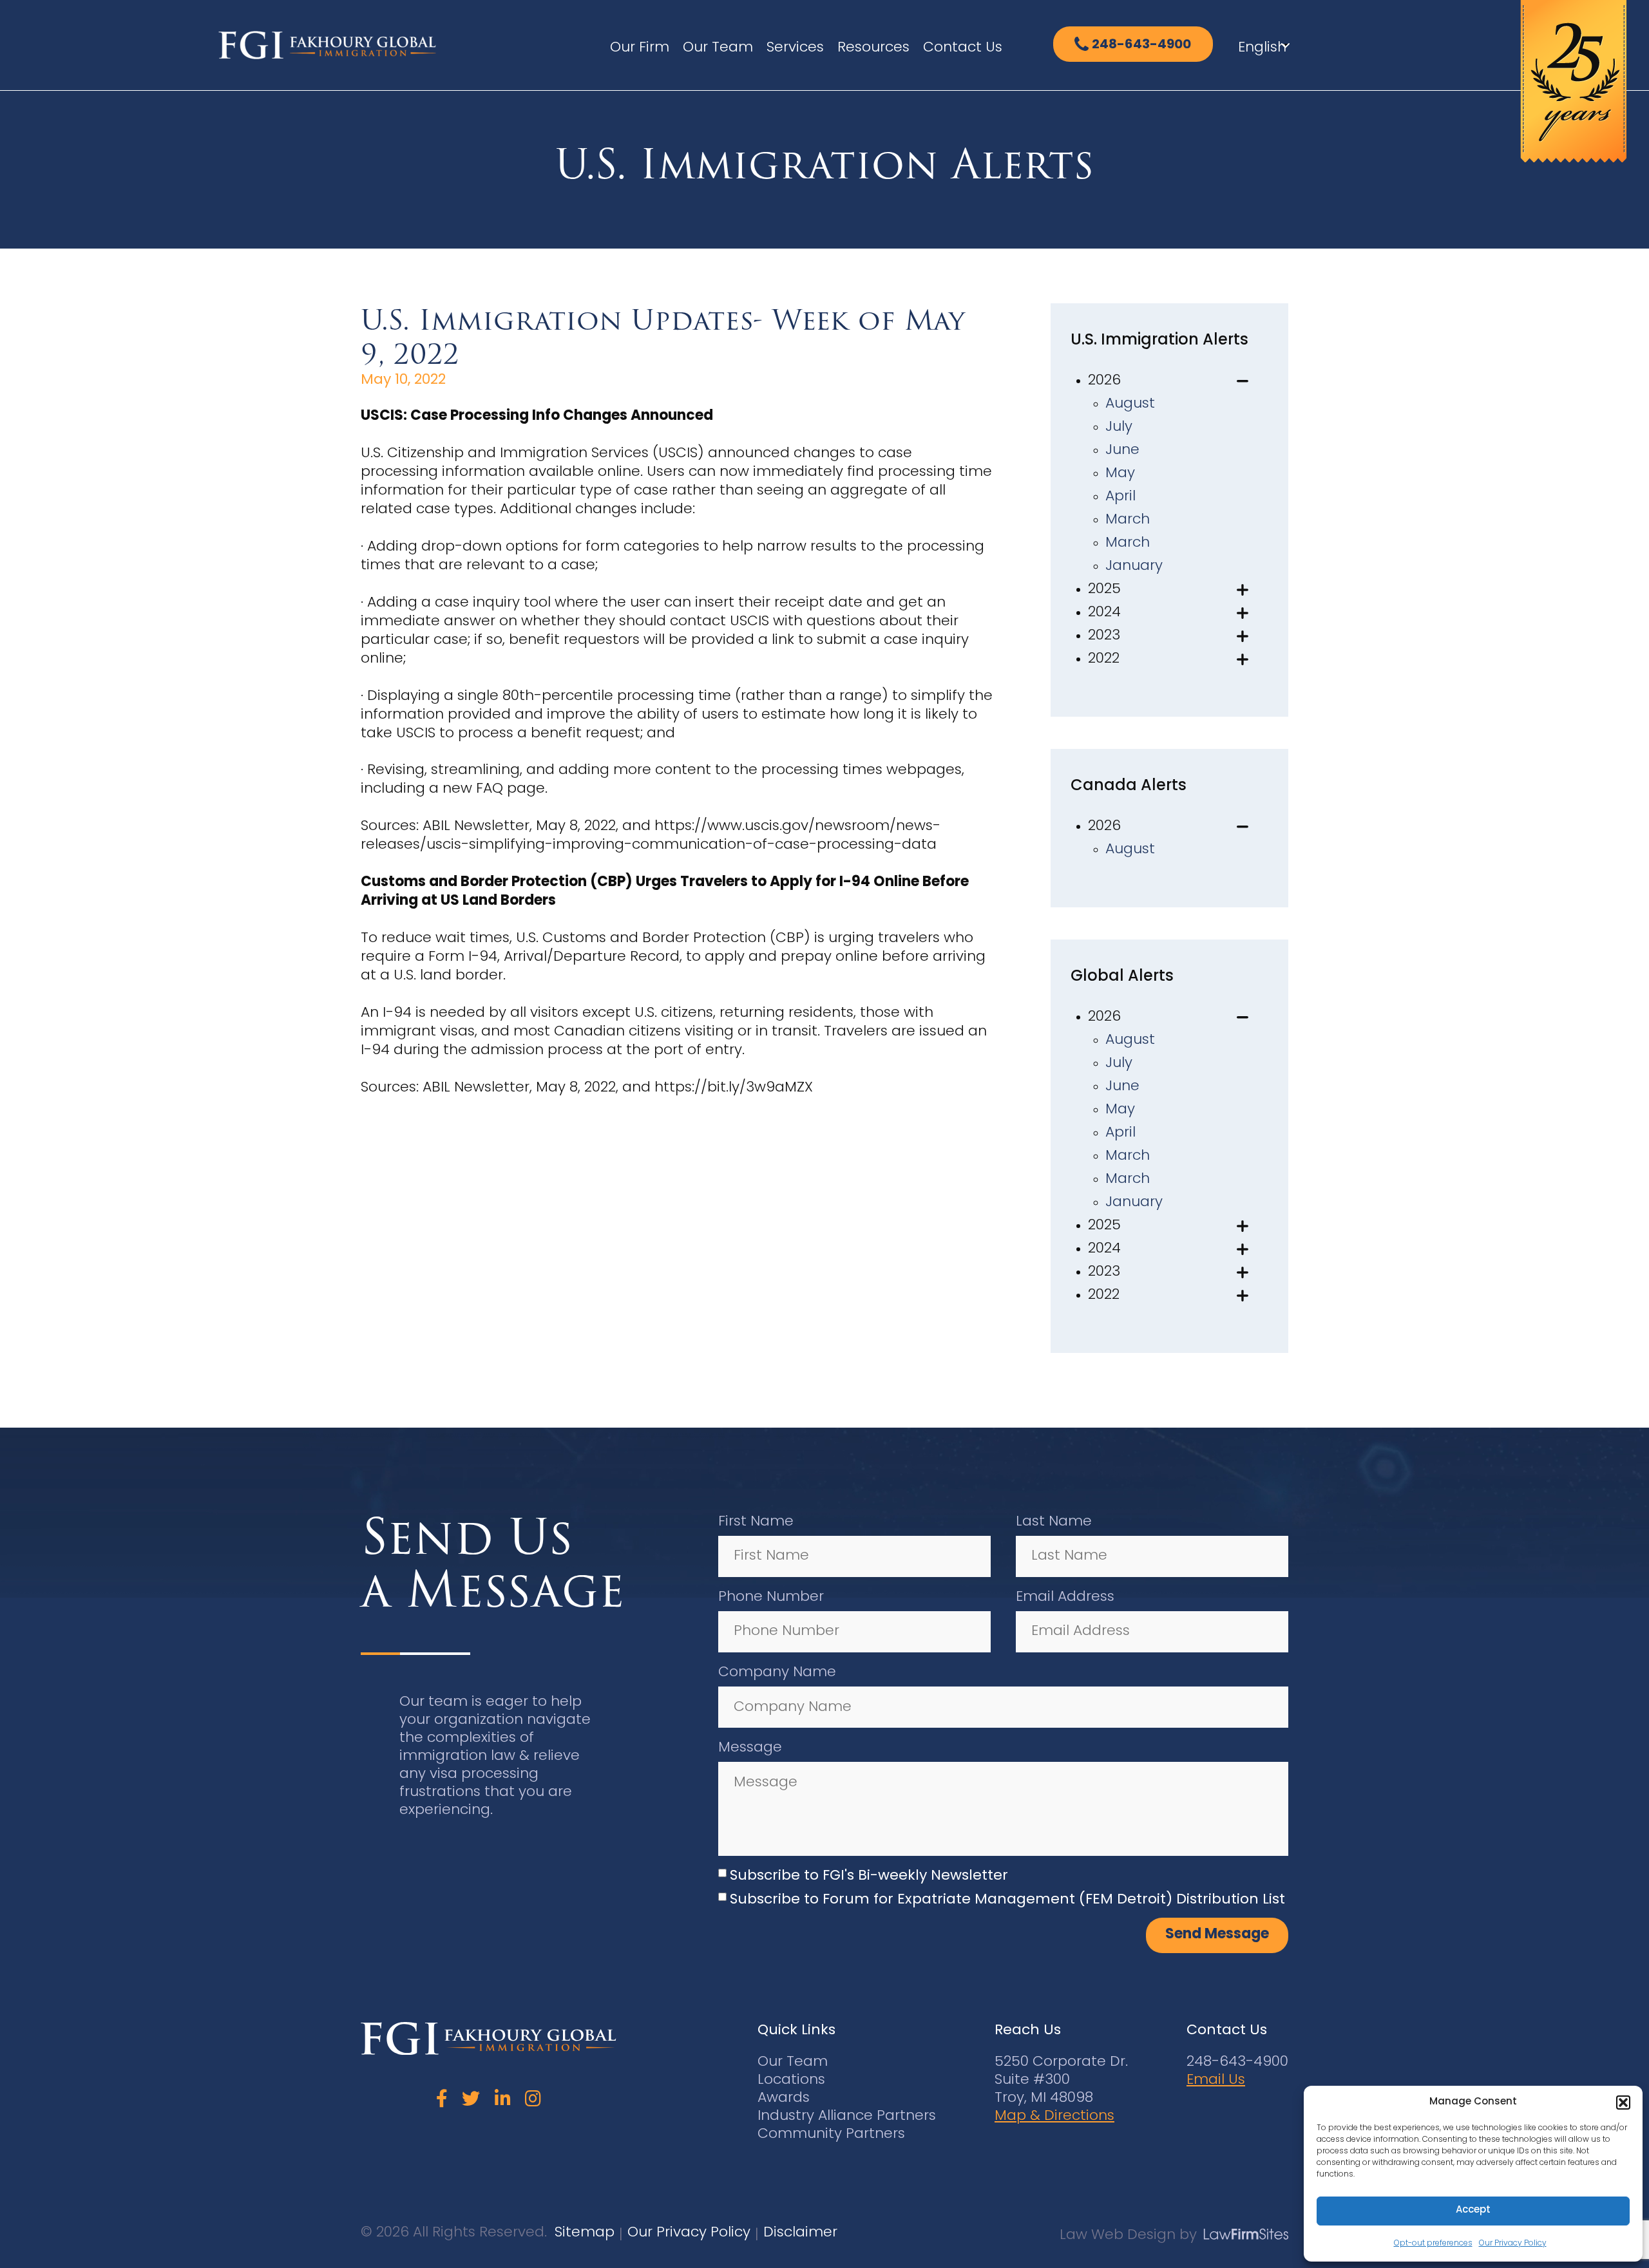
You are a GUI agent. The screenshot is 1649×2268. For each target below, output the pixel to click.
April (1120, 497)
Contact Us (963, 48)
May (1120, 474)
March (1128, 520)
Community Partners (831, 2134)
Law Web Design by (1128, 2235)
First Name (756, 1522)
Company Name (777, 1673)
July (1119, 427)
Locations (791, 2080)
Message (750, 1748)
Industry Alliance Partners (847, 2116)
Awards (784, 2098)
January (1134, 566)
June (1122, 450)
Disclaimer (800, 2233)
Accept (1473, 2210)
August (1130, 404)
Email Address (1065, 1597)
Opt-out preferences (1433, 2244)
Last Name (1054, 1522)
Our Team (718, 48)
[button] (1623, 2103)
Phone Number (771, 1597)
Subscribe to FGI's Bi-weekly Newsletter (869, 1876)
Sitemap (585, 2233)
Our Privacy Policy (1513, 2244)
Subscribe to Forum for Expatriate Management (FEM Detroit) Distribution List (1007, 1900)
